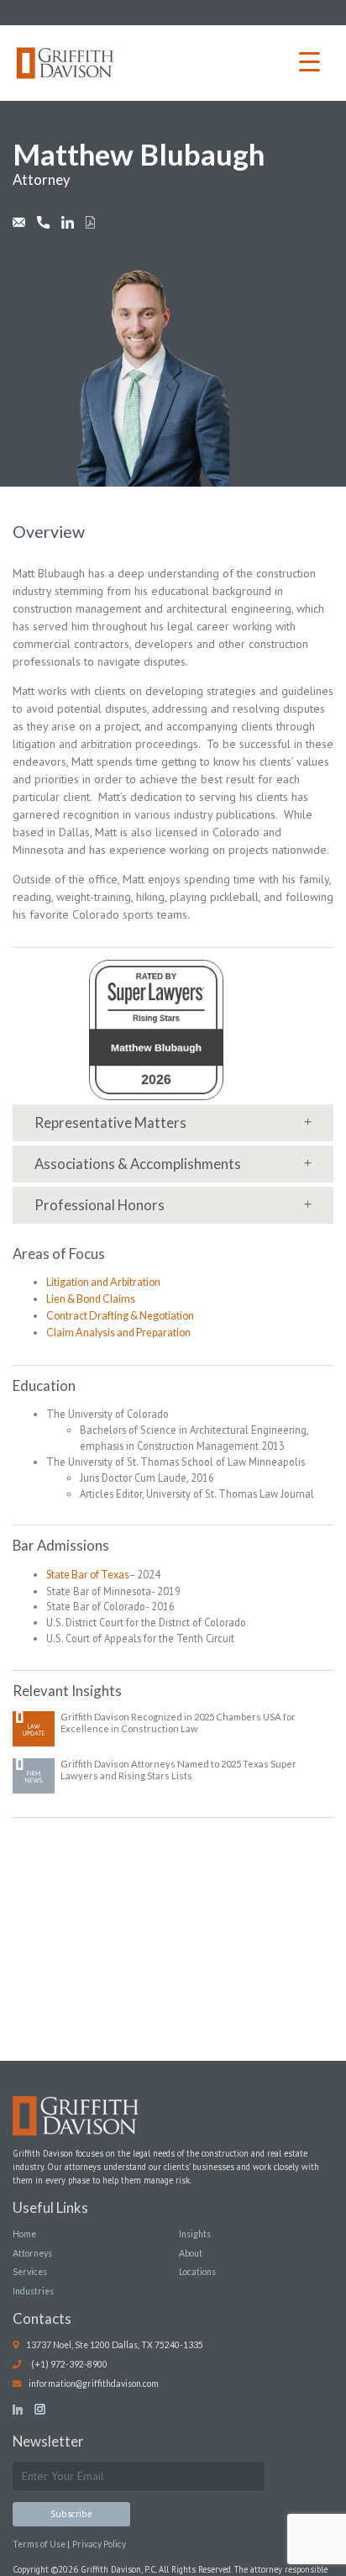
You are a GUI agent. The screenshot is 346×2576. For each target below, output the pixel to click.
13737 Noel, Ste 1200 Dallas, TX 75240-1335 (111, 2345)
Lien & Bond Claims (91, 1299)
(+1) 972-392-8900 (68, 2364)
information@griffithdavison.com (93, 2384)
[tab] (173, 1123)
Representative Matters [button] (110, 1122)
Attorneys (32, 2253)
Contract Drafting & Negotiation (120, 1316)
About (191, 2253)
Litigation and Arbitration (103, 1282)
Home (24, 2234)
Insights (195, 2234)
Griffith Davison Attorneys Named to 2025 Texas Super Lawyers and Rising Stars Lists (178, 1770)
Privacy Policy (99, 2544)
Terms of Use (40, 2544)
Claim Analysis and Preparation (118, 1333)
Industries (33, 2291)
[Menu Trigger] (309, 61)
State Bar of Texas (88, 1575)
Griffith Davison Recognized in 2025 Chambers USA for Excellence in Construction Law (178, 1723)
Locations (197, 2272)
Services (30, 2272)
